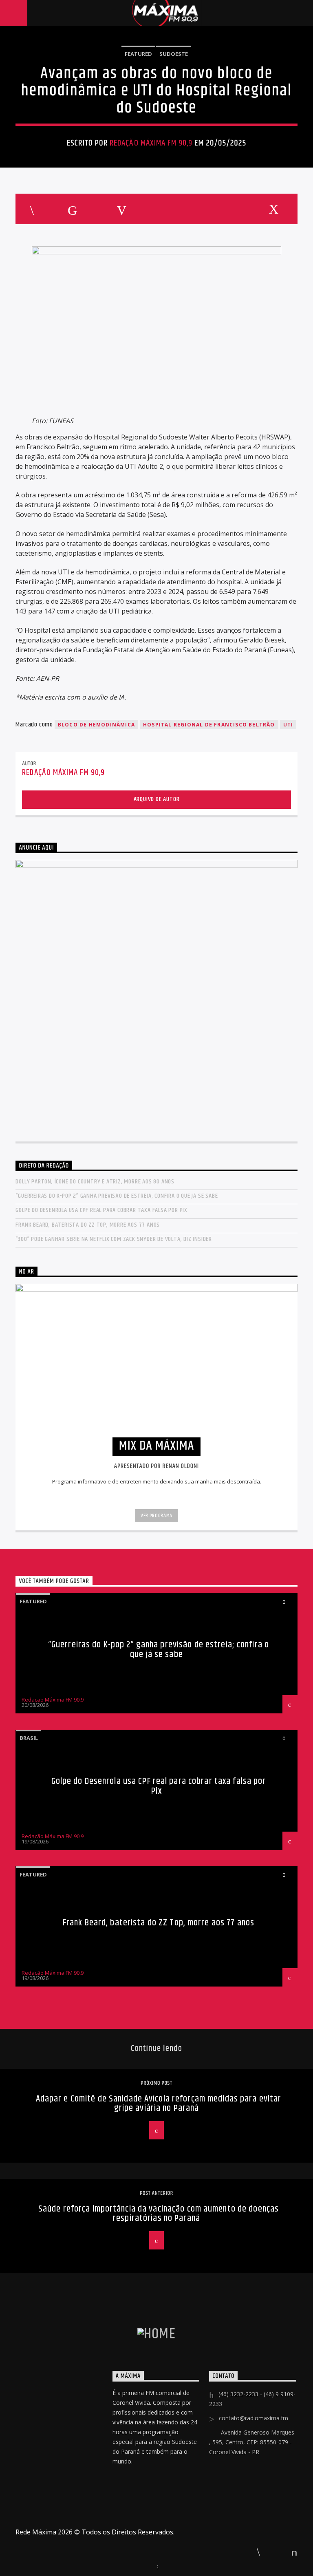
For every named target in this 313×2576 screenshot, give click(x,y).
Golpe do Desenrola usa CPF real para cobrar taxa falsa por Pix (101, 1210)
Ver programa (156, 1516)
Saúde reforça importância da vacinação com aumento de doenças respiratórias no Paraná (159, 2214)
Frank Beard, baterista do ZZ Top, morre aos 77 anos (88, 1225)
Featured (138, 54)
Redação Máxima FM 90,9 (151, 143)
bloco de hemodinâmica (96, 725)
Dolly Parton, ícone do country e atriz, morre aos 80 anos (95, 1182)
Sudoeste (174, 54)
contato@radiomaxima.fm (253, 2418)
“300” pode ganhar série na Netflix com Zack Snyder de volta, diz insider (114, 1239)
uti (288, 725)
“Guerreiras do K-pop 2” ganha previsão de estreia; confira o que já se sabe (117, 1196)
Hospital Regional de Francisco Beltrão (209, 725)
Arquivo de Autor (157, 799)
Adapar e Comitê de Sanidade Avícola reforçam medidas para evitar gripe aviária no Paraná (159, 2104)
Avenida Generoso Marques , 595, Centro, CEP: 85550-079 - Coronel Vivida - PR (252, 2442)
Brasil (29, 1738)
